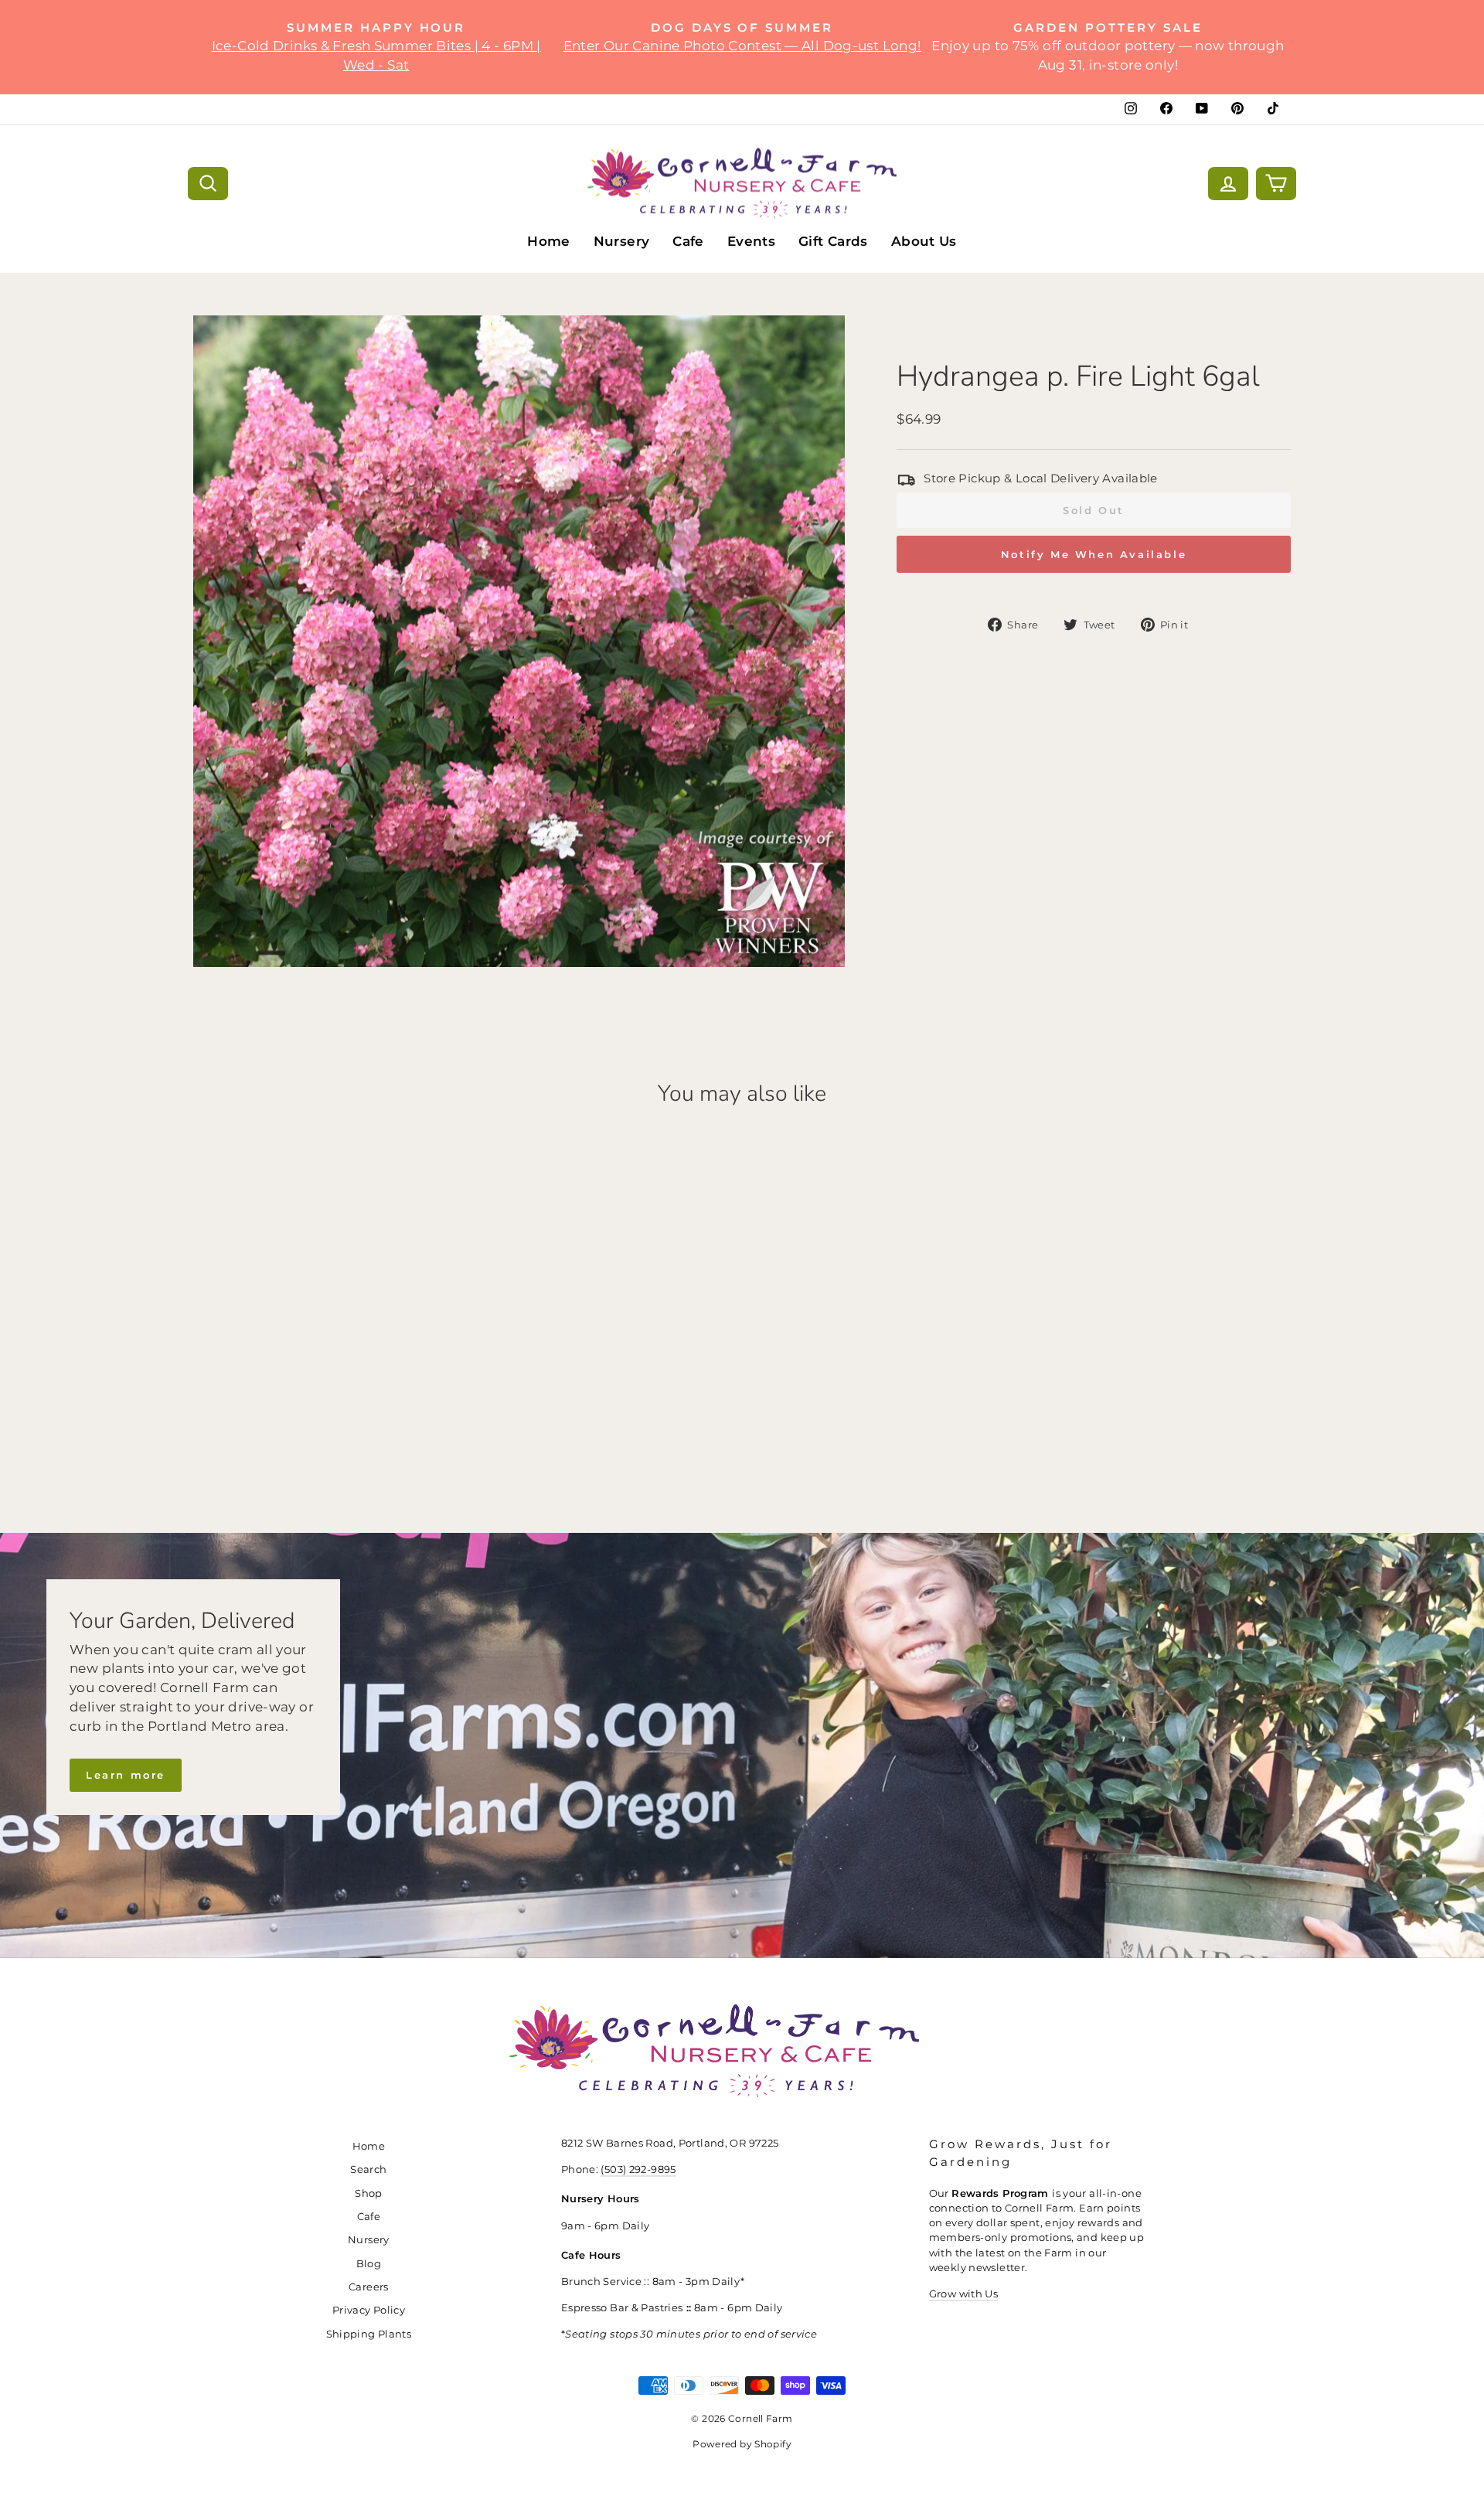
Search (368, 2169)
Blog (369, 2264)
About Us (924, 241)
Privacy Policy (369, 2310)
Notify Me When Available (1094, 554)
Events (751, 241)
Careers (369, 2287)
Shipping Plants (369, 2334)
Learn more (126, 1775)
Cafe (688, 241)
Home (549, 241)
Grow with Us (964, 2294)
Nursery (622, 241)
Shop (369, 2193)
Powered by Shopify (742, 2444)
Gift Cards (833, 241)
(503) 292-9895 (638, 2169)
